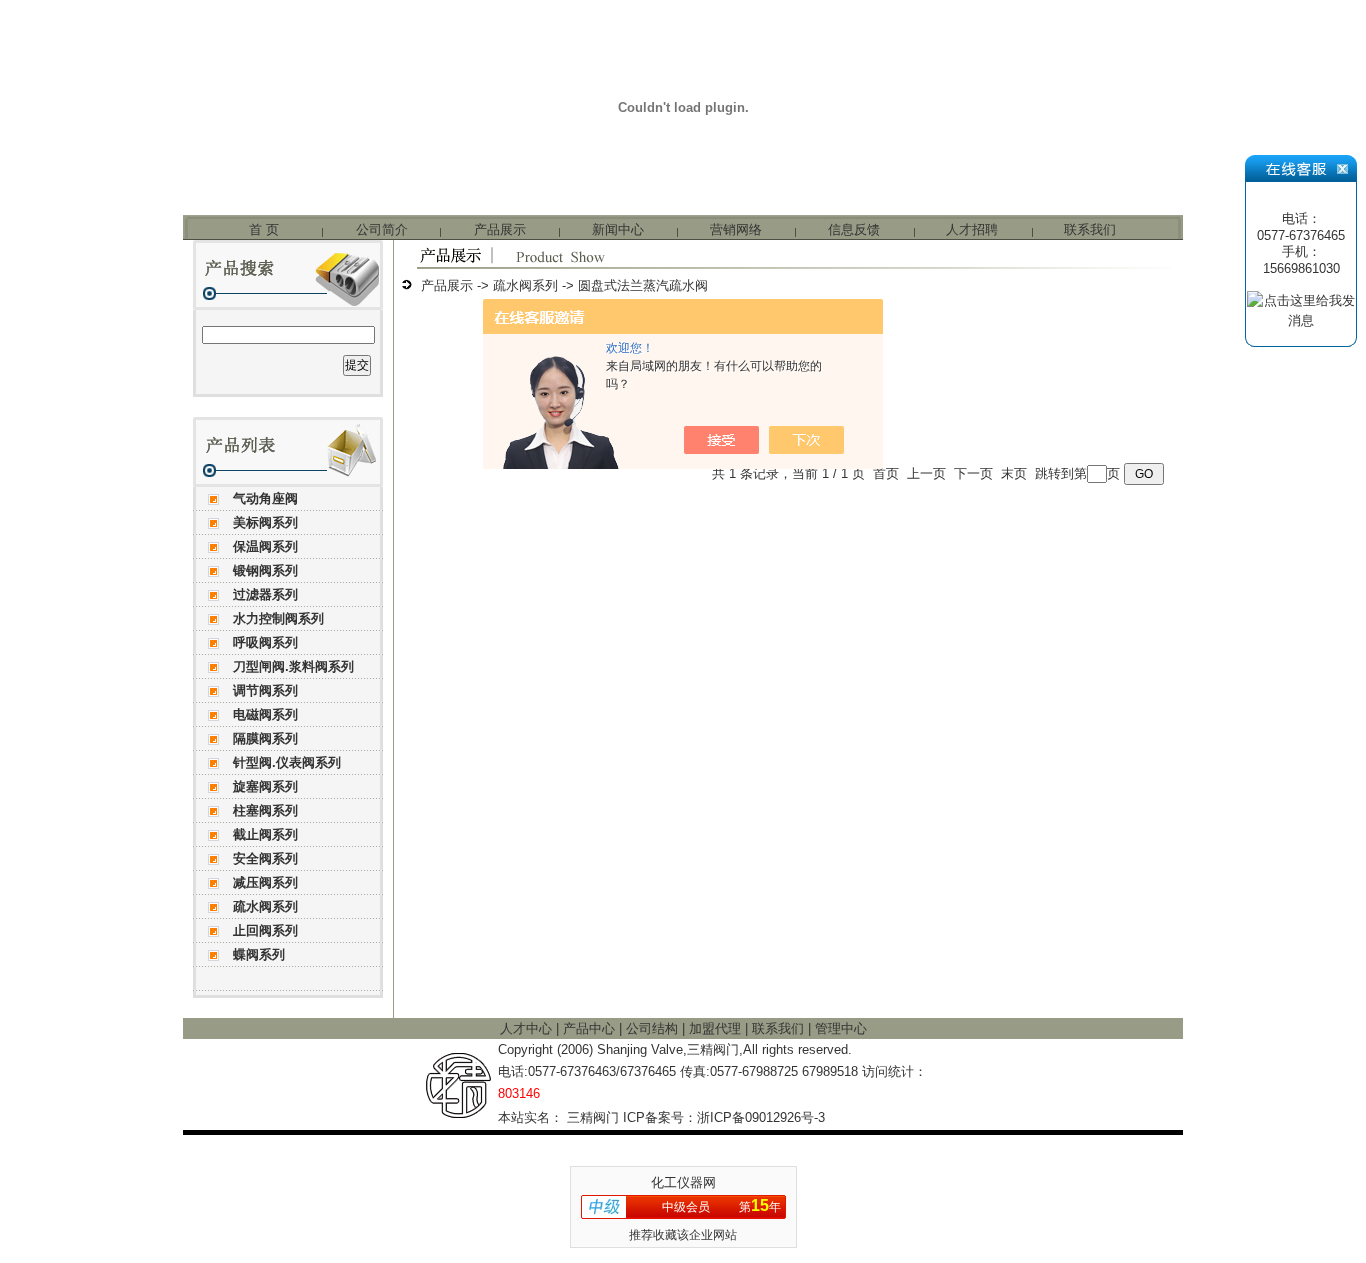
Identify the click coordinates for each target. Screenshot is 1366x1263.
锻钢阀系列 (265, 570)
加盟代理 (717, 1028)
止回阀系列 (265, 930)
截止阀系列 (265, 834)
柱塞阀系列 (265, 810)
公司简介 (382, 229)
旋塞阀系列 (265, 786)
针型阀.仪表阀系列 (287, 762)
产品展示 (500, 229)
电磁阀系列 (265, 714)
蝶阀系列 (259, 954)
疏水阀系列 (265, 906)
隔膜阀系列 (265, 738)
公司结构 (654, 1028)
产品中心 (591, 1028)
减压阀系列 (265, 882)
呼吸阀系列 (265, 642)
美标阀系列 (265, 522)
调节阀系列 (265, 690)
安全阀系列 (265, 858)
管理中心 (841, 1028)
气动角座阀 (265, 498)
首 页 (264, 229)
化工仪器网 (683, 1182)
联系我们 (1090, 229)
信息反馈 (854, 229)
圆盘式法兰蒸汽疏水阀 (643, 285)
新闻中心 (618, 229)
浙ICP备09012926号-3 (761, 1117)
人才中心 (528, 1028)
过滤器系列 (265, 594)
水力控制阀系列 (278, 618)
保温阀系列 (265, 546)
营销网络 (736, 229)
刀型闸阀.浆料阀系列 (293, 666)
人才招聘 (972, 229)
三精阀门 (593, 1117)
